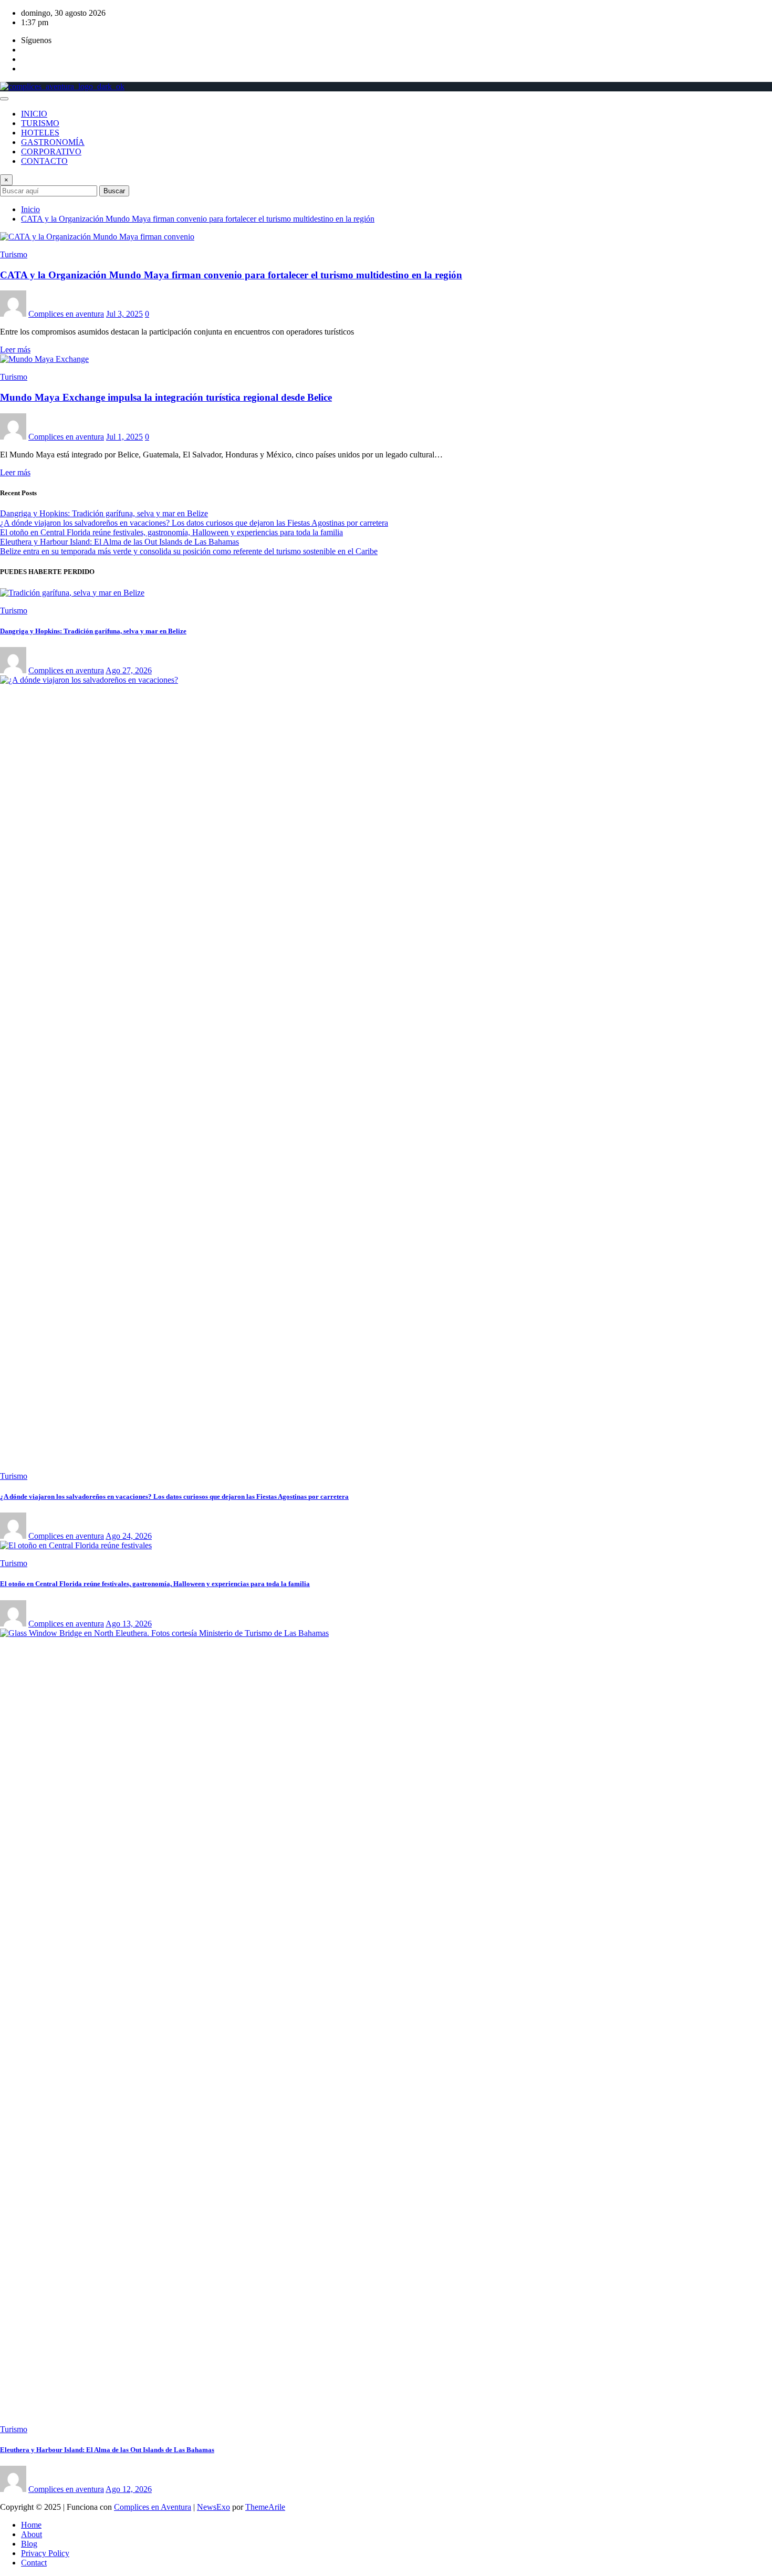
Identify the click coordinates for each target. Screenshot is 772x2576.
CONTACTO (44, 161)
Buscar (114, 191)
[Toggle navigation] (4, 99)
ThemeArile (265, 2507)
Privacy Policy (45, 2553)
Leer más (15, 350)
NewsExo (213, 2507)
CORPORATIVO (51, 152)
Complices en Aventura (153, 2507)
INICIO (34, 114)
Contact (34, 2563)
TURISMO (40, 123)
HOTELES (40, 133)
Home (31, 2525)
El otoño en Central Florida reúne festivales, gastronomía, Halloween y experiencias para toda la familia (171, 532)
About (32, 2534)
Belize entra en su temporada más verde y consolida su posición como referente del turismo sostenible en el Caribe (189, 551)
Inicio (30, 209)
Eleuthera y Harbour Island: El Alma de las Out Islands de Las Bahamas (119, 542)
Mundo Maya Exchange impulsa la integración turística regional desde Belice (166, 397)
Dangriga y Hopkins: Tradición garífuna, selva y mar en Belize (104, 513)
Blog (29, 2544)
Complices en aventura (66, 314)
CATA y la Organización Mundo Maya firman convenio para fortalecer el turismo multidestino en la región (198, 219)
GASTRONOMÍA (53, 142)
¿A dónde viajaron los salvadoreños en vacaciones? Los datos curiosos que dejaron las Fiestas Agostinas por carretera (194, 523)
